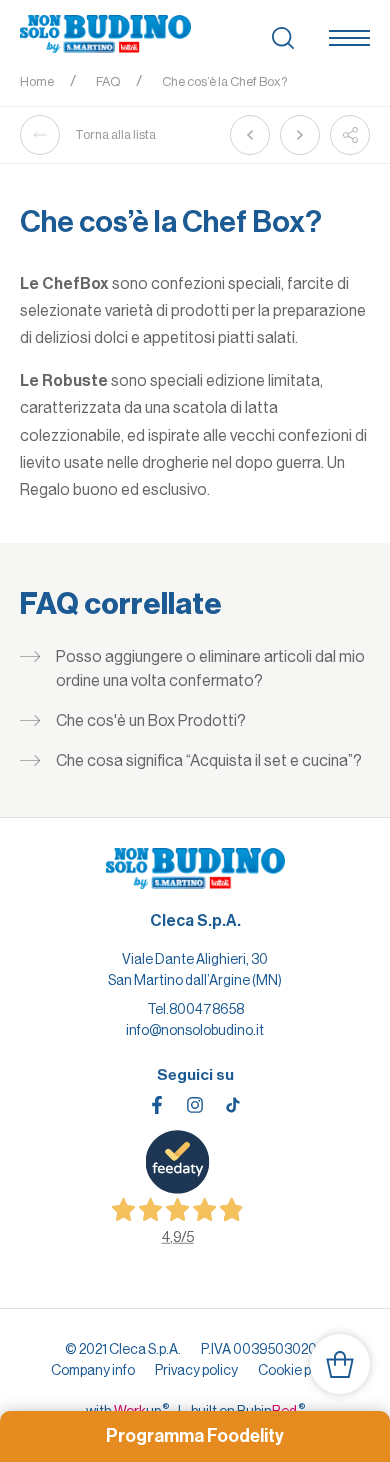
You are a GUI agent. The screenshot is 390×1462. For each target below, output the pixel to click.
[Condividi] (350, 135)
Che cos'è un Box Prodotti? (151, 720)
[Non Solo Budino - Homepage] (105, 35)
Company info (93, 1370)
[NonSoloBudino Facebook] (157, 1105)
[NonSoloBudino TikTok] (233, 1105)
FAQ (108, 81)
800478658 (206, 1009)
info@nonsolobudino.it (195, 1030)
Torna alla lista (115, 134)
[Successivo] (300, 135)
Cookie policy (299, 1370)
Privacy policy (196, 1370)
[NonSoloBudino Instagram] (195, 1105)
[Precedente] (250, 135)
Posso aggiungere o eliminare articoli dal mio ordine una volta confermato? (210, 668)
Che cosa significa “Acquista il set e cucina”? (209, 760)
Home (37, 81)
